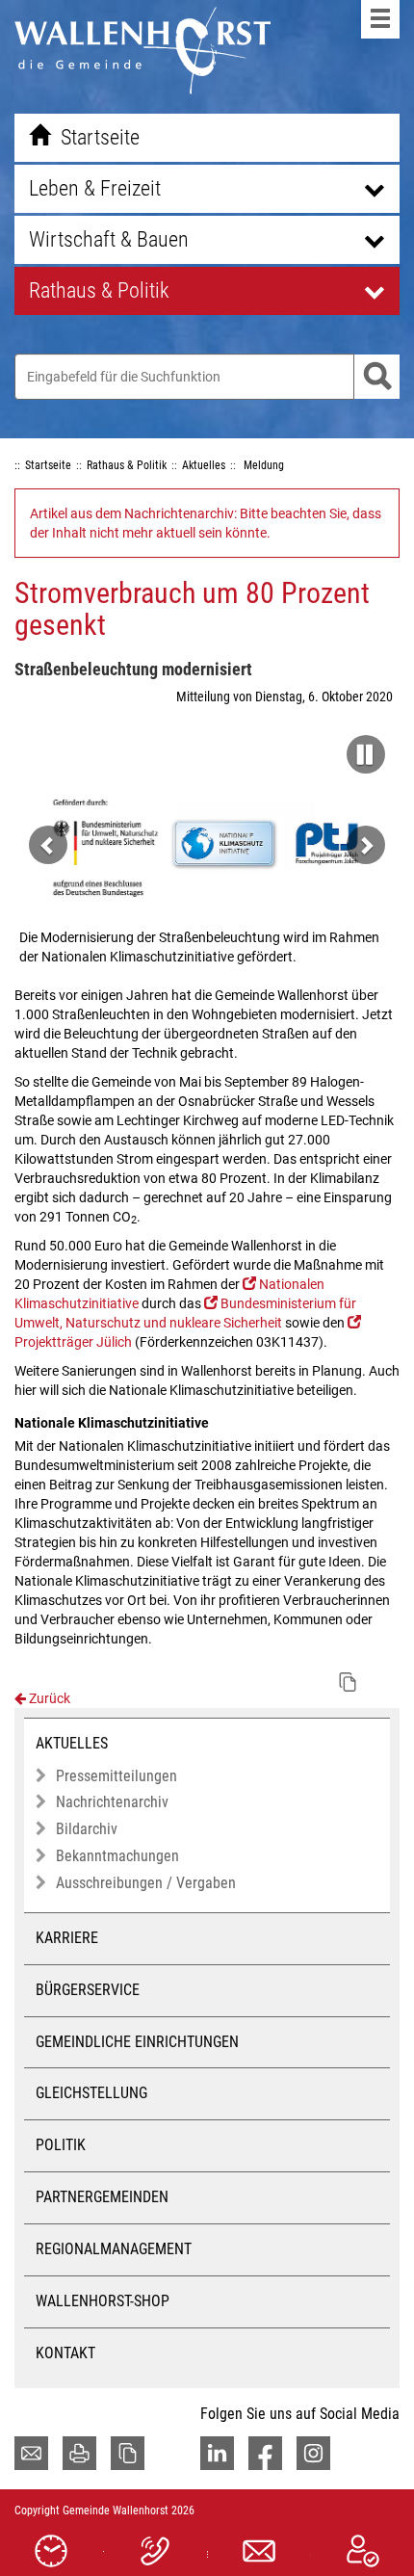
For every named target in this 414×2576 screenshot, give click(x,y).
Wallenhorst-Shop (103, 2301)
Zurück (48, 1698)
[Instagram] (313, 2453)
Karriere (67, 1938)
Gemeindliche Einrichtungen (137, 2042)
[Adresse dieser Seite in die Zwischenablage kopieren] (128, 2453)
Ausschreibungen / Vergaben (146, 1883)
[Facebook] (265, 2453)
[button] (361, 749)
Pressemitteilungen (116, 1776)
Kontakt (65, 2353)
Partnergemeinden (102, 2197)
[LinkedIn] (217, 2453)
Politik (61, 2145)
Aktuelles (72, 1743)
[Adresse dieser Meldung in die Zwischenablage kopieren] (348, 1682)
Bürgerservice (88, 1990)
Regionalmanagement (114, 2249)
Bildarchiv (87, 1829)
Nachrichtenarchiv (112, 1802)
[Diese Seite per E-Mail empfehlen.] (31, 2453)
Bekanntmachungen (117, 1856)
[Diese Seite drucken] (79, 2453)
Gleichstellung (91, 2093)
